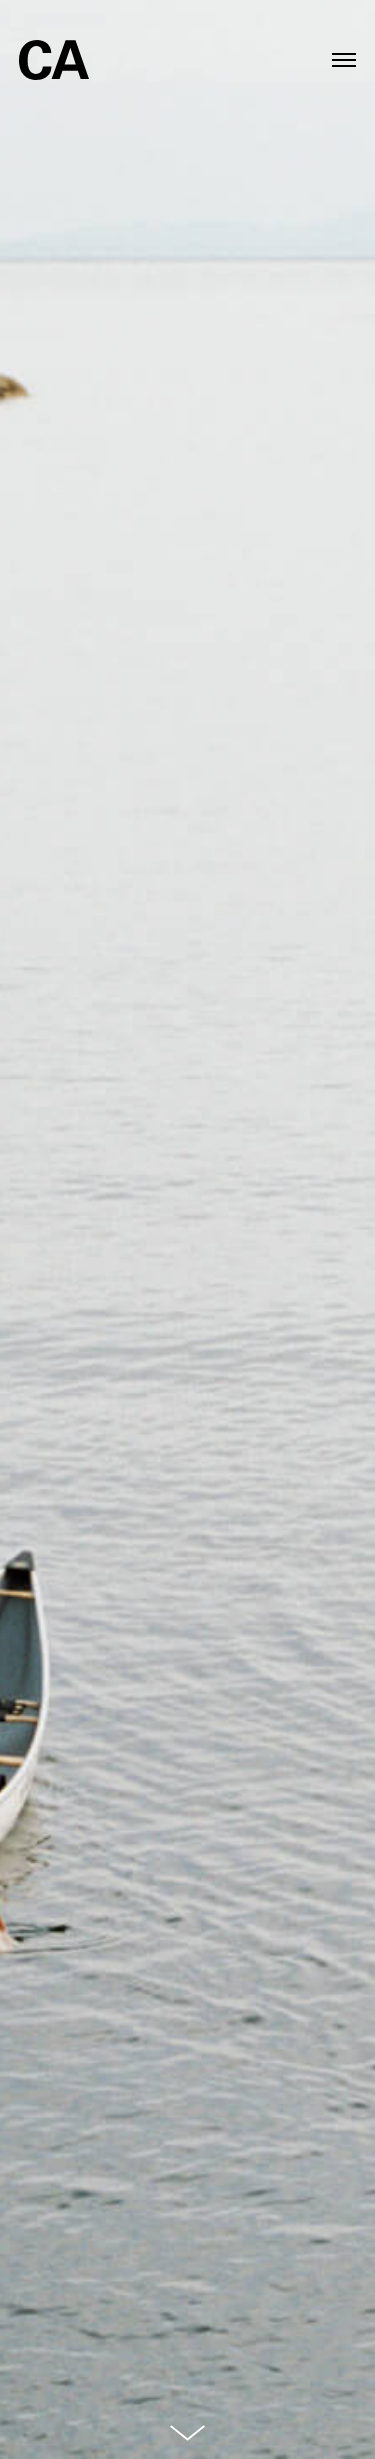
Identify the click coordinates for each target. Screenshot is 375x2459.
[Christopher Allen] (54, 47)
